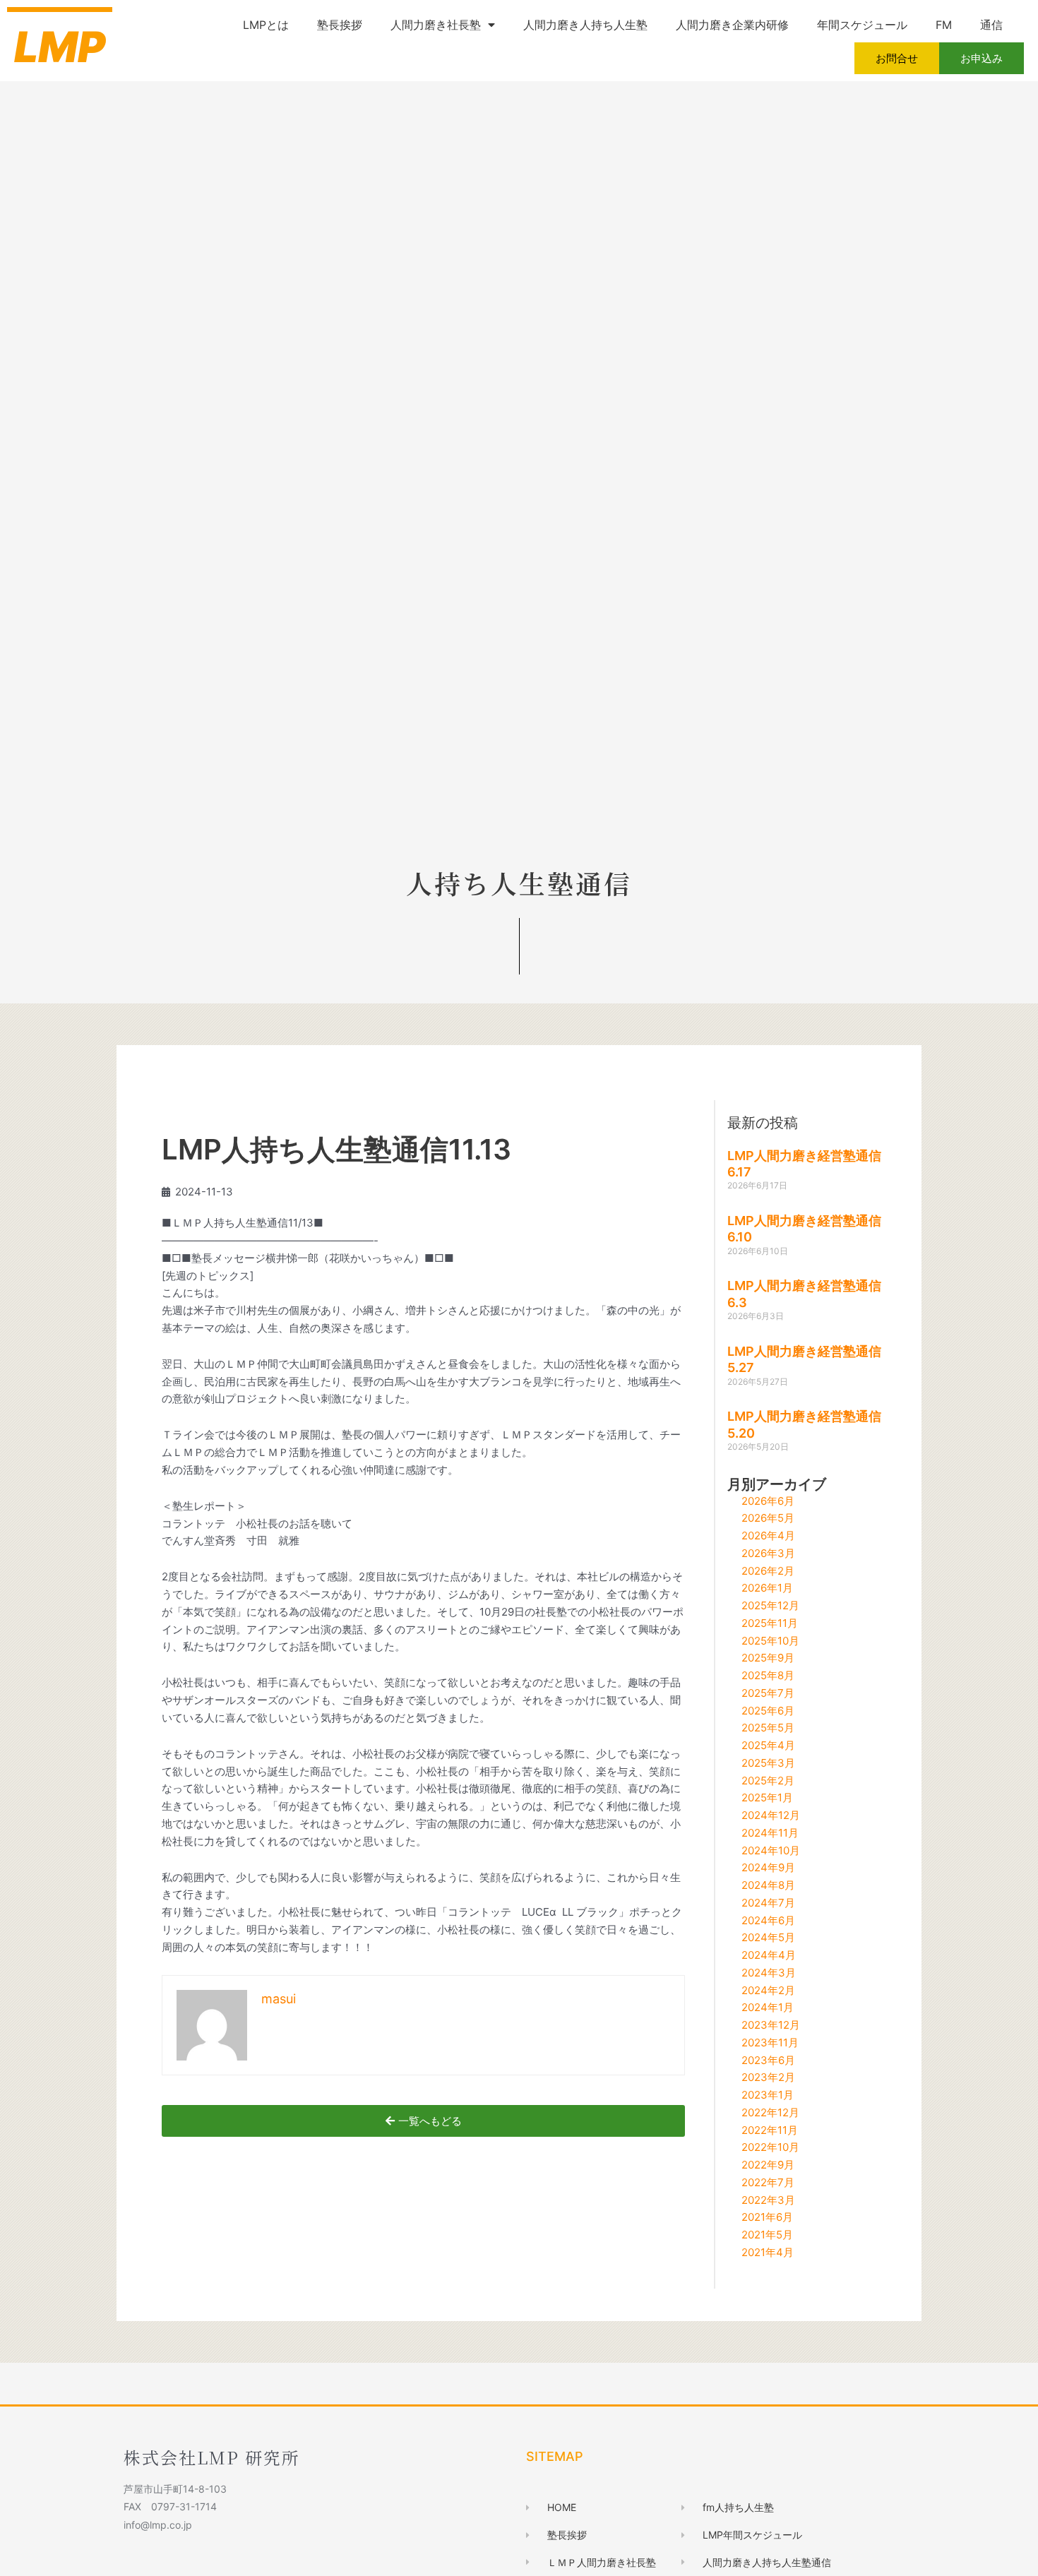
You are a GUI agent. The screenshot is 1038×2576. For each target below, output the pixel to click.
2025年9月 (768, 1658)
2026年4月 (768, 1536)
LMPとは (266, 25)
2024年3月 (769, 1973)
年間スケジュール (862, 25)
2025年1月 (767, 1797)
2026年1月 (767, 1588)
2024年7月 (768, 1903)
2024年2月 (768, 1990)
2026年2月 (768, 1571)
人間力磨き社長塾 (436, 25)
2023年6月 (768, 2060)
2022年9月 (768, 2165)
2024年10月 (771, 1850)
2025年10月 (770, 1641)
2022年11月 (770, 2130)
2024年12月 (771, 1815)
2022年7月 (768, 2182)
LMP (60, 47)
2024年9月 (768, 1867)
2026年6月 (768, 1501)
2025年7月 (768, 1693)
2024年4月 (769, 1955)
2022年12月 (770, 2112)
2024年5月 (768, 1937)
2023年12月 (771, 2025)
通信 (991, 25)
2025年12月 (770, 1605)
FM (944, 25)
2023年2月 (768, 2077)
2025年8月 (768, 1675)
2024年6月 (768, 1920)
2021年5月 (767, 2235)
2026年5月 (768, 1518)
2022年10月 (770, 2147)
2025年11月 (770, 1623)
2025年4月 (768, 1745)
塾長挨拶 (340, 25)
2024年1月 (768, 2007)
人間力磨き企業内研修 (732, 25)
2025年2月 (768, 1781)
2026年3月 (768, 1553)
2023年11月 (770, 2043)
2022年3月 (768, 2200)
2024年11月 (770, 1833)
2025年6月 (768, 1711)
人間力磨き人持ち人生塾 (585, 25)
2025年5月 (768, 1728)
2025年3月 (768, 1763)
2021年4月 (768, 2252)
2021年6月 (767, 2217)
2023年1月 (768, 2095)
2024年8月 (768, 1885)
